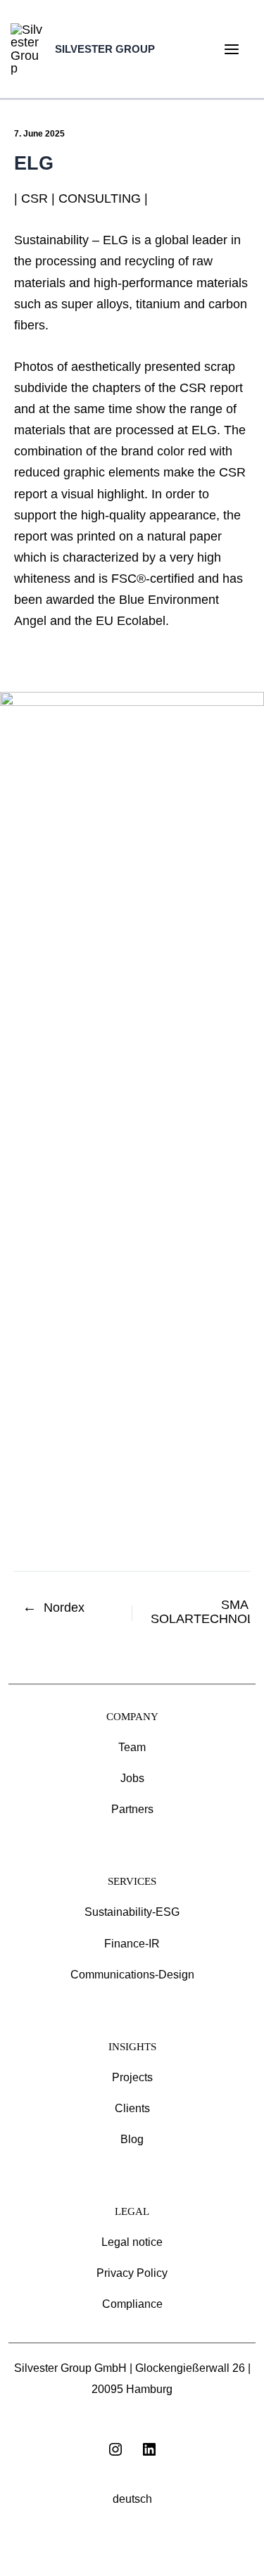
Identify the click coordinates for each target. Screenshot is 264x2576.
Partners (132, 1809)
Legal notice (132, 2242)
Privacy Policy (132, 2273)
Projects (132, 2077)
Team (132, 1747)
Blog (132, 2139)
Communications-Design (132, 1975)
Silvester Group (105, 49)
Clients (132, 2108)
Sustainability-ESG (132, 1912)
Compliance (132, 2304)
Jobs (132, 1778)
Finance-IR (132, 1944)
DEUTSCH (132, 2499)
